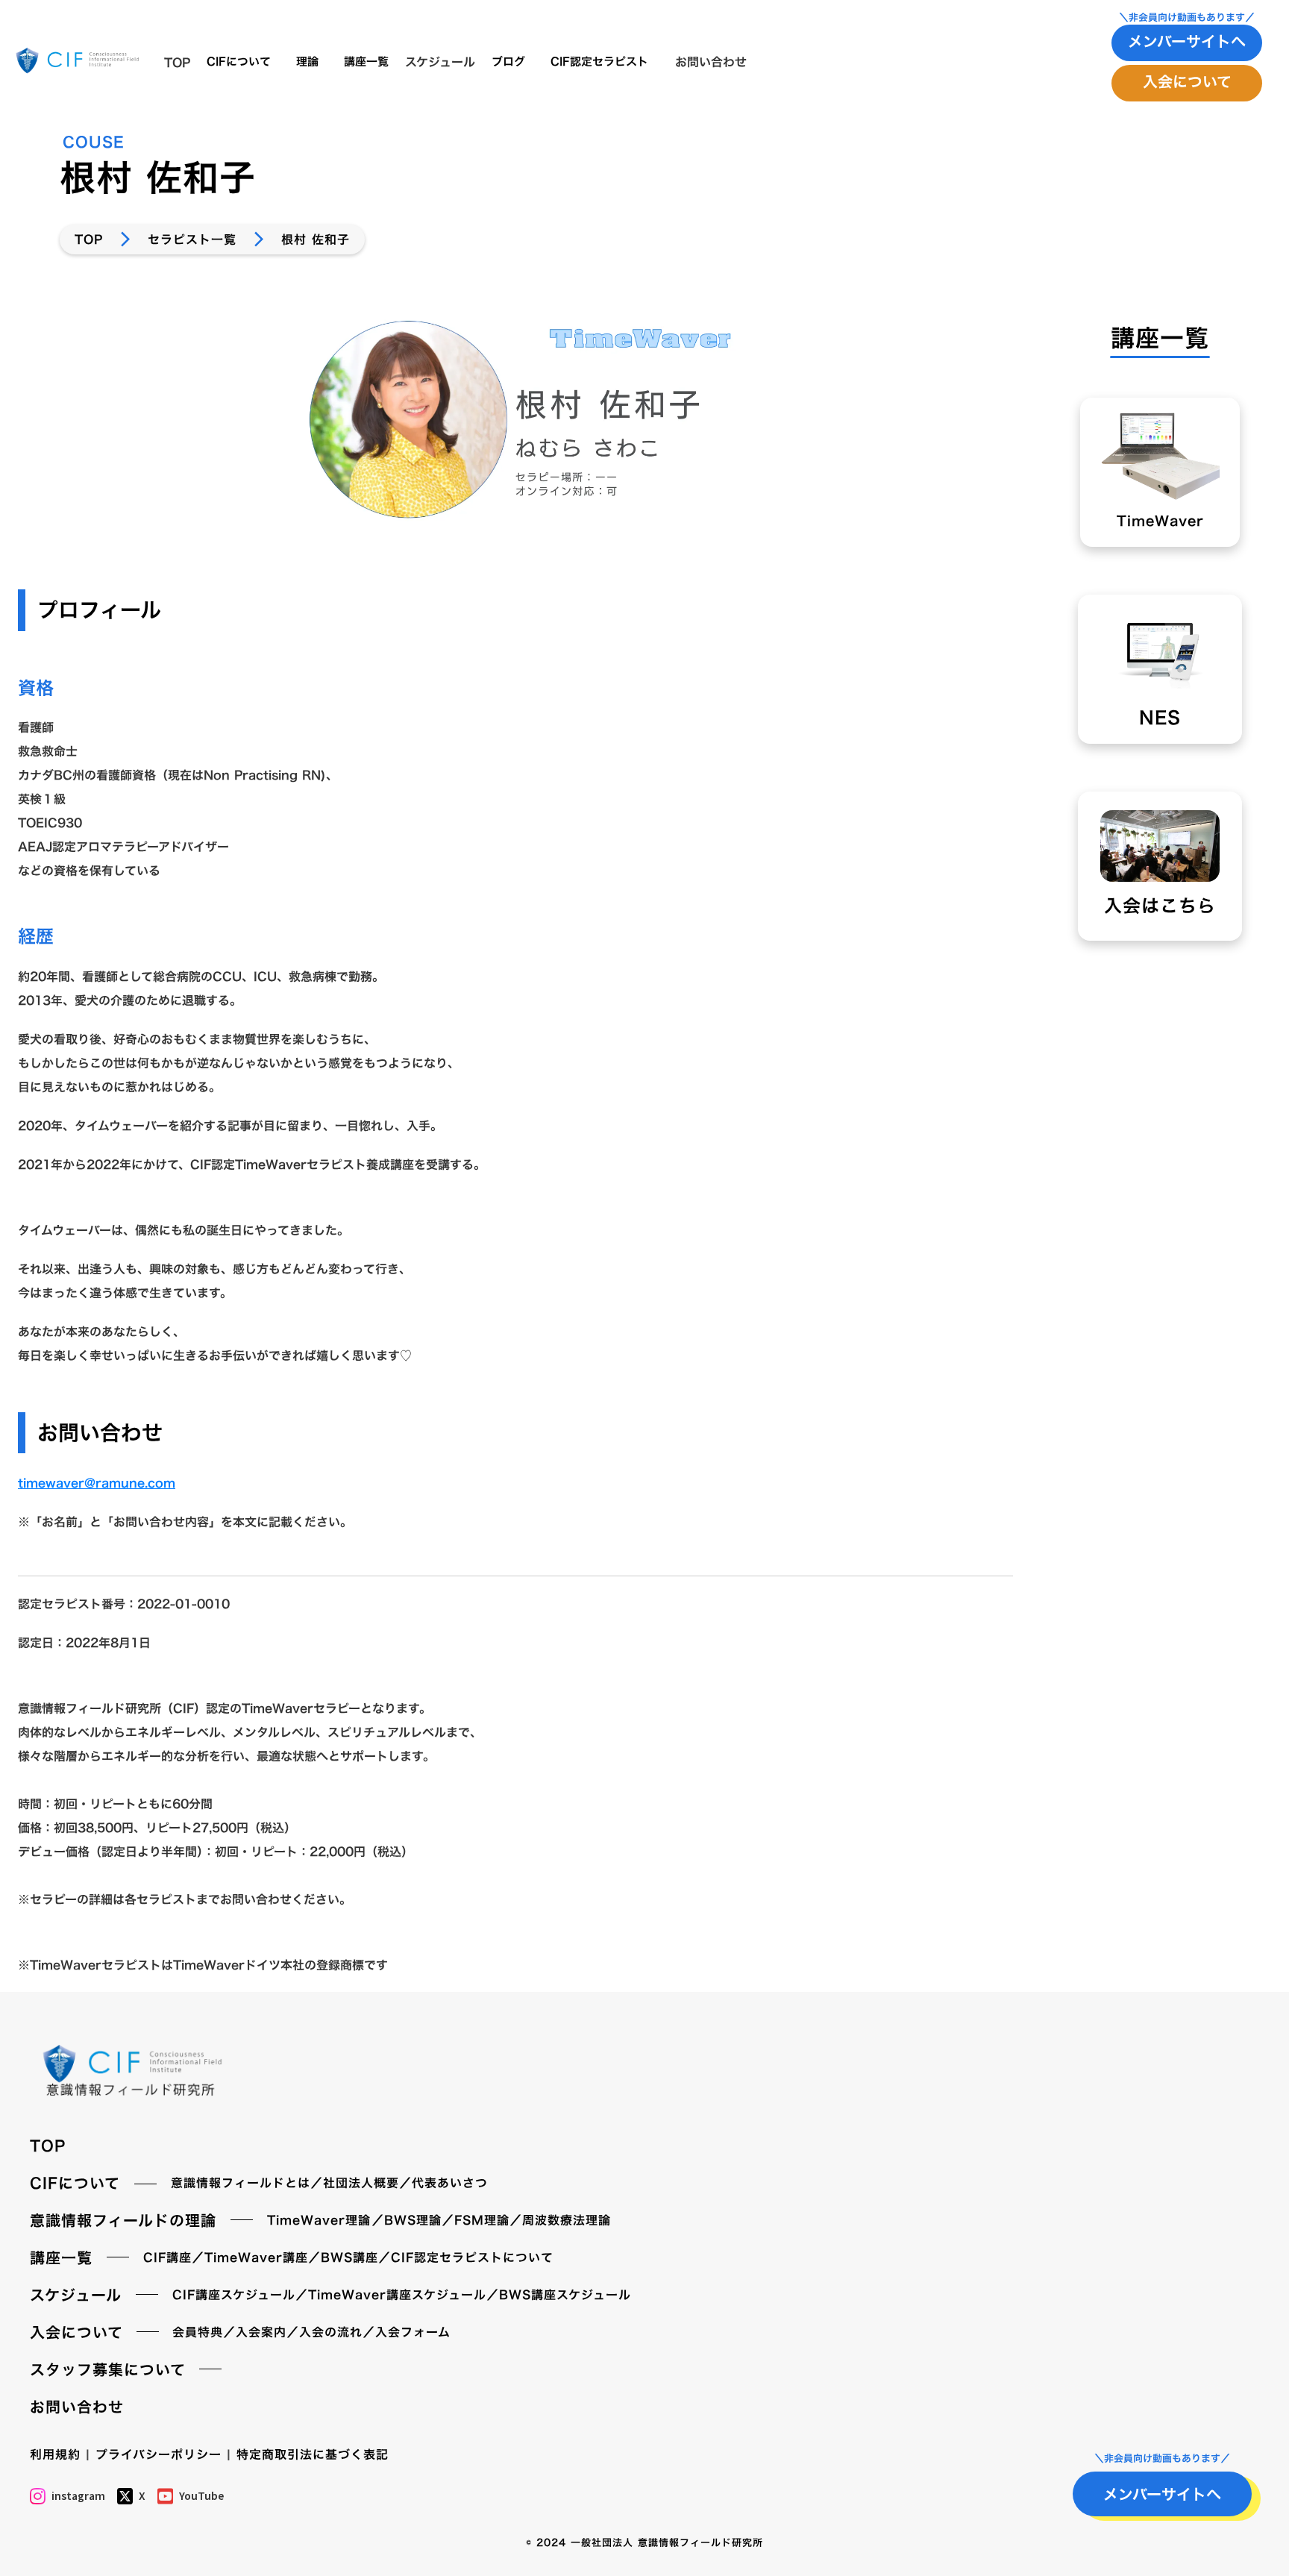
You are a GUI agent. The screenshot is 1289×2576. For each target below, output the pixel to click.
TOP (89, 239)
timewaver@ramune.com (97, 1483)
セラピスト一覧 (192, 239)
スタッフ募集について (108, 2369)
